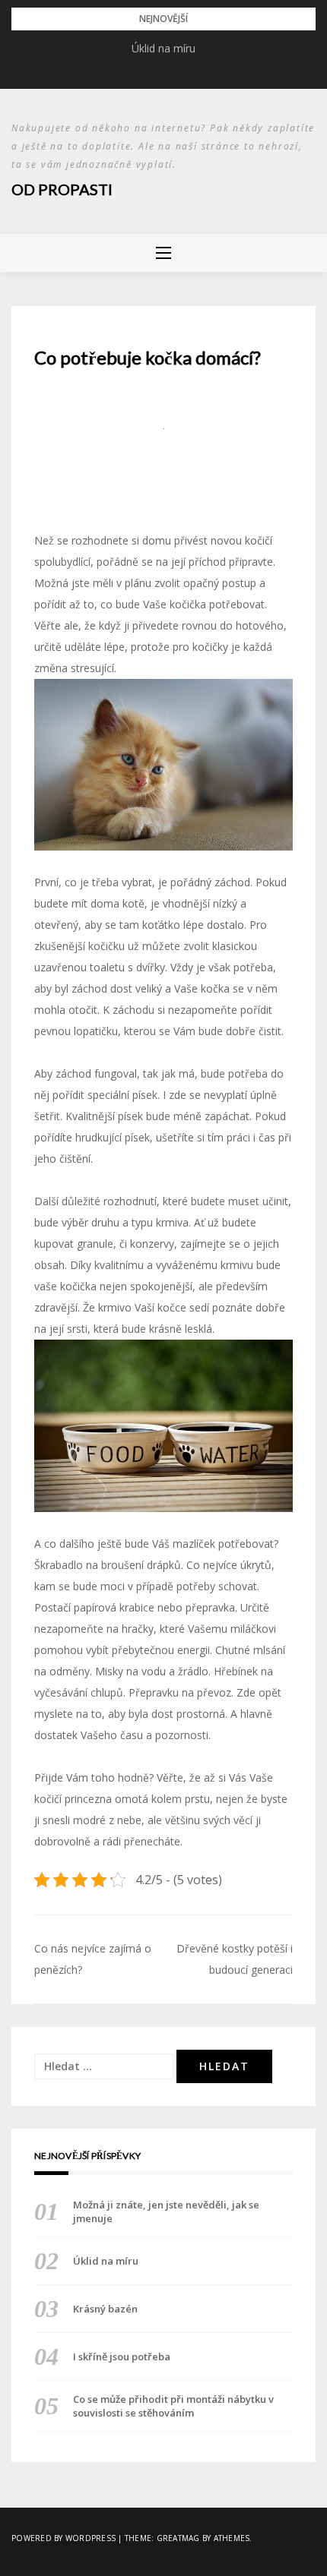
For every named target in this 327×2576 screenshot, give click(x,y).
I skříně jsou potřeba (122, 2357)
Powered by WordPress (63, 2538)
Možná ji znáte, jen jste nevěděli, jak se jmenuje (166, 2211)
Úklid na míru (163, 48)
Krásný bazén (105, 2309)
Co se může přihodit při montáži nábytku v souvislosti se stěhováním (173, 2406)
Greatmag (178, 2538)
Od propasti (62, 189)
